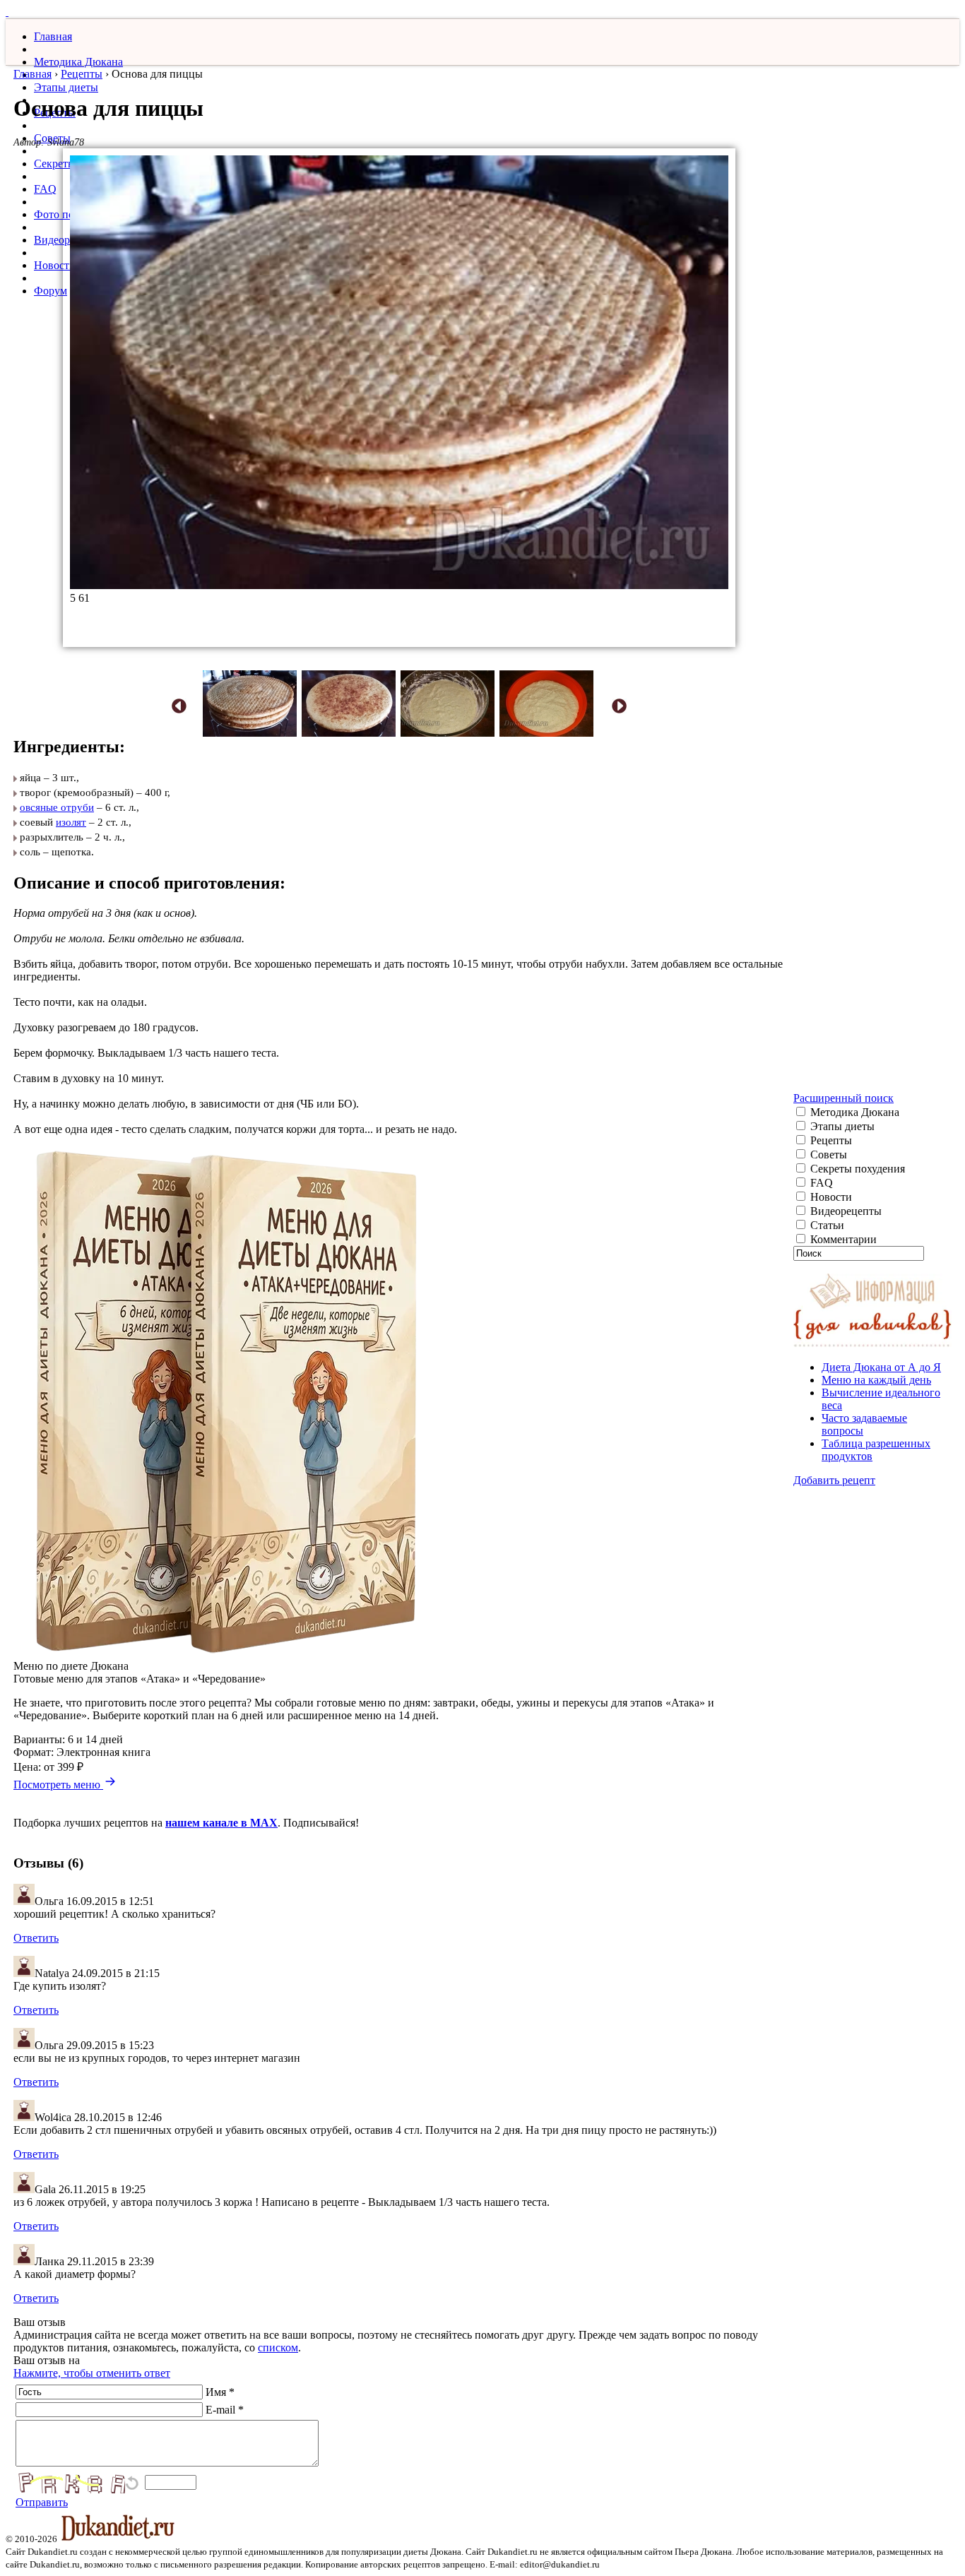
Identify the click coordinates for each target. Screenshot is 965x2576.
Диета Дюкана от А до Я (881, 1367)
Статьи (826, 1225)
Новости (55, 265)
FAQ (45, 189)
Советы (827, 1155)
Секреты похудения (856, 1169)
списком (278, 2348)
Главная (53, 36)
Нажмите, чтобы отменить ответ (92, 2373)
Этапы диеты (66, 87)
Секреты (55, 164)
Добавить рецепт (834, 1480)
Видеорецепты (845, 1211)
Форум (51, 291)
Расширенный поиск (843, 1098)
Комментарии (842, 1239)
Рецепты (82, 74)
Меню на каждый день (876, 1380)
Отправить (42, 2502)
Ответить (36, 1938)
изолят (71, 822)
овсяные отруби (57, 807)
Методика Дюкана (78, 62)
